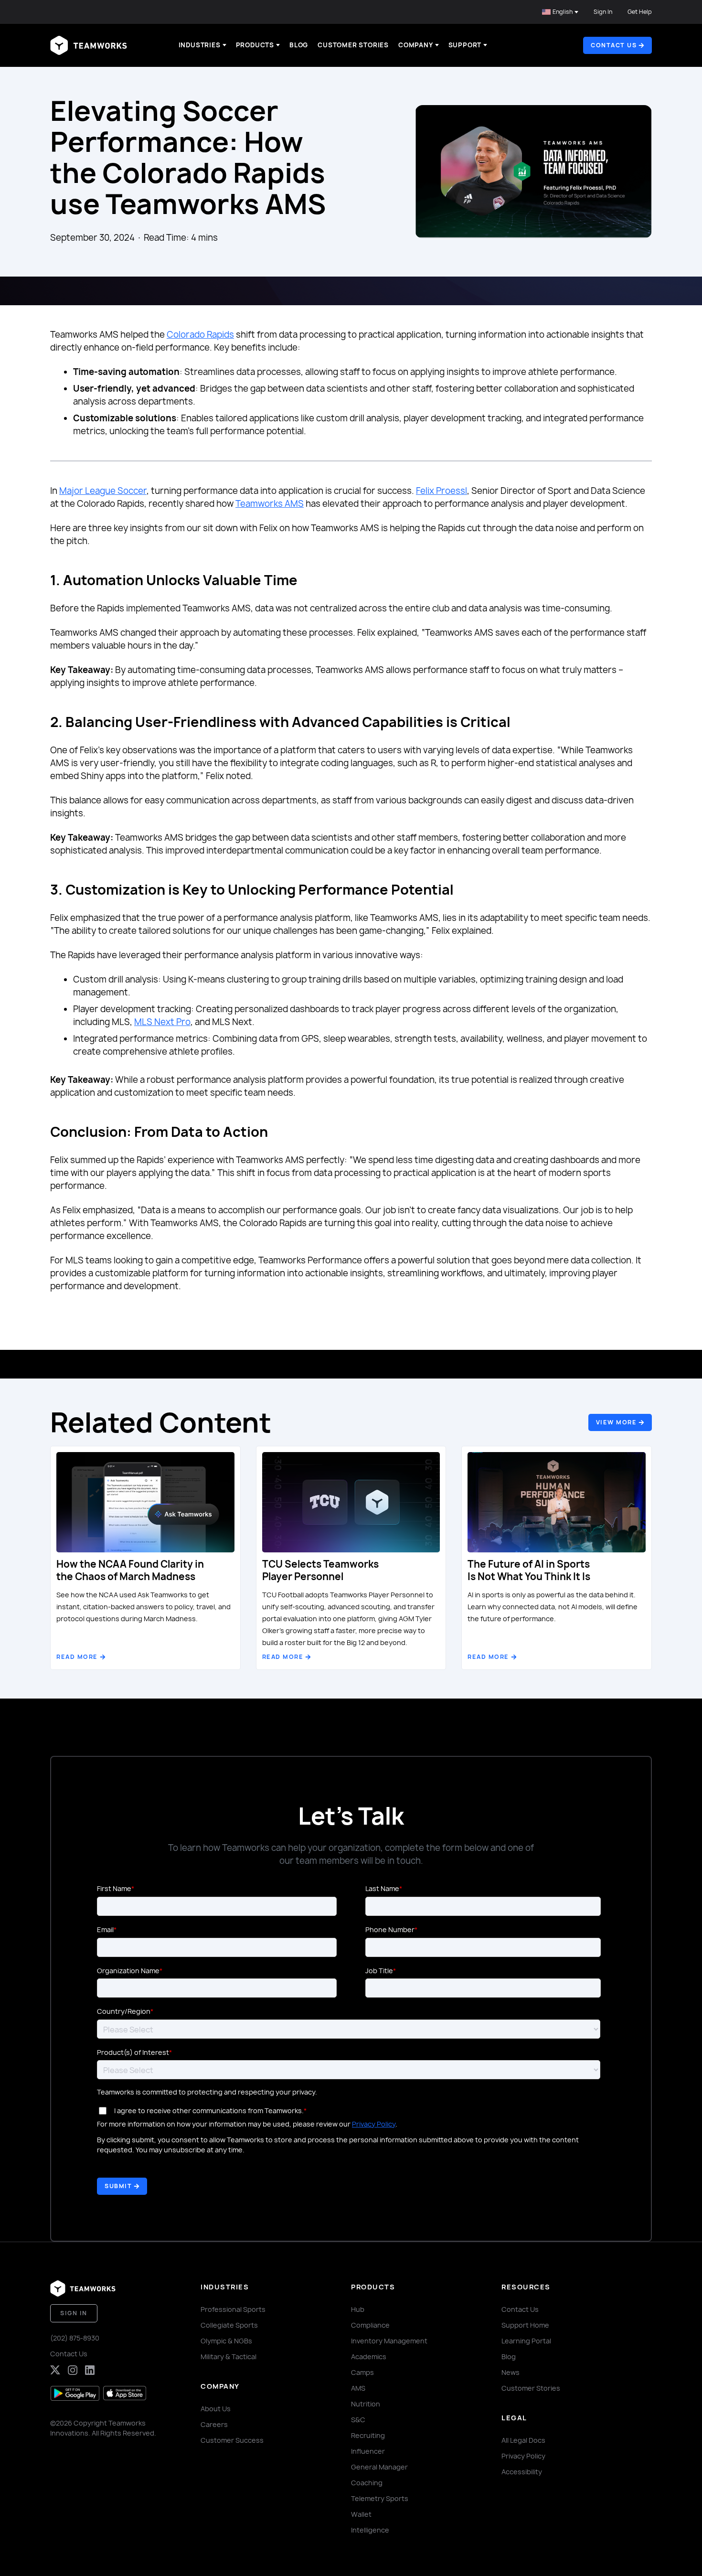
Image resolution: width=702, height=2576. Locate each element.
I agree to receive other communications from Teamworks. (209, 2111)
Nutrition (366, 2404)
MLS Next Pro (162, 1022)
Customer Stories (353, 45)
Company (416, 45)
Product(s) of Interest (133, 2052)
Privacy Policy (374, 2124)
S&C (358, 2420)
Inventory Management (389, 2341)
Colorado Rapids (200, 335)
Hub (358, 2309)
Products (255, 45)
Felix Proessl (441, 491)
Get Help (640, 12)
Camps (362, 2372)
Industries (200, 45)
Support (465, 45)
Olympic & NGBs (226, 2341)
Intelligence (370, 2530)
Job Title (379, 1971)
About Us (216, 2409)
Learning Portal (526, 2341)
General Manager (379, 2467)
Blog (299, 45)
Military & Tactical (229, 2357)
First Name (114, 1888)
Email (105, 1929)
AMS (358, 2388)
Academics (369, 2357)
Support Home (525, 2325)
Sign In (603, 12)
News (511, 2372)
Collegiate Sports (229, 2325)
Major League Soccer (103, 491)
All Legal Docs (523, 2440)
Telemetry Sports (380, 2498)
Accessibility (522, 2472)
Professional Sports (233, 2309)
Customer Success (232, 2440)
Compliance (370, 2325)
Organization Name (128, 1971)
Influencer (368, 2451)
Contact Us (69, 2354)
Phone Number (390, 1929)
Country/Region (124, 2011)
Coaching (367, 2483)
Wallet (361, 2514)
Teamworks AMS (270, 504)
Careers (214, 2424)
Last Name (382, 1888)
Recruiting (368, 2435)
